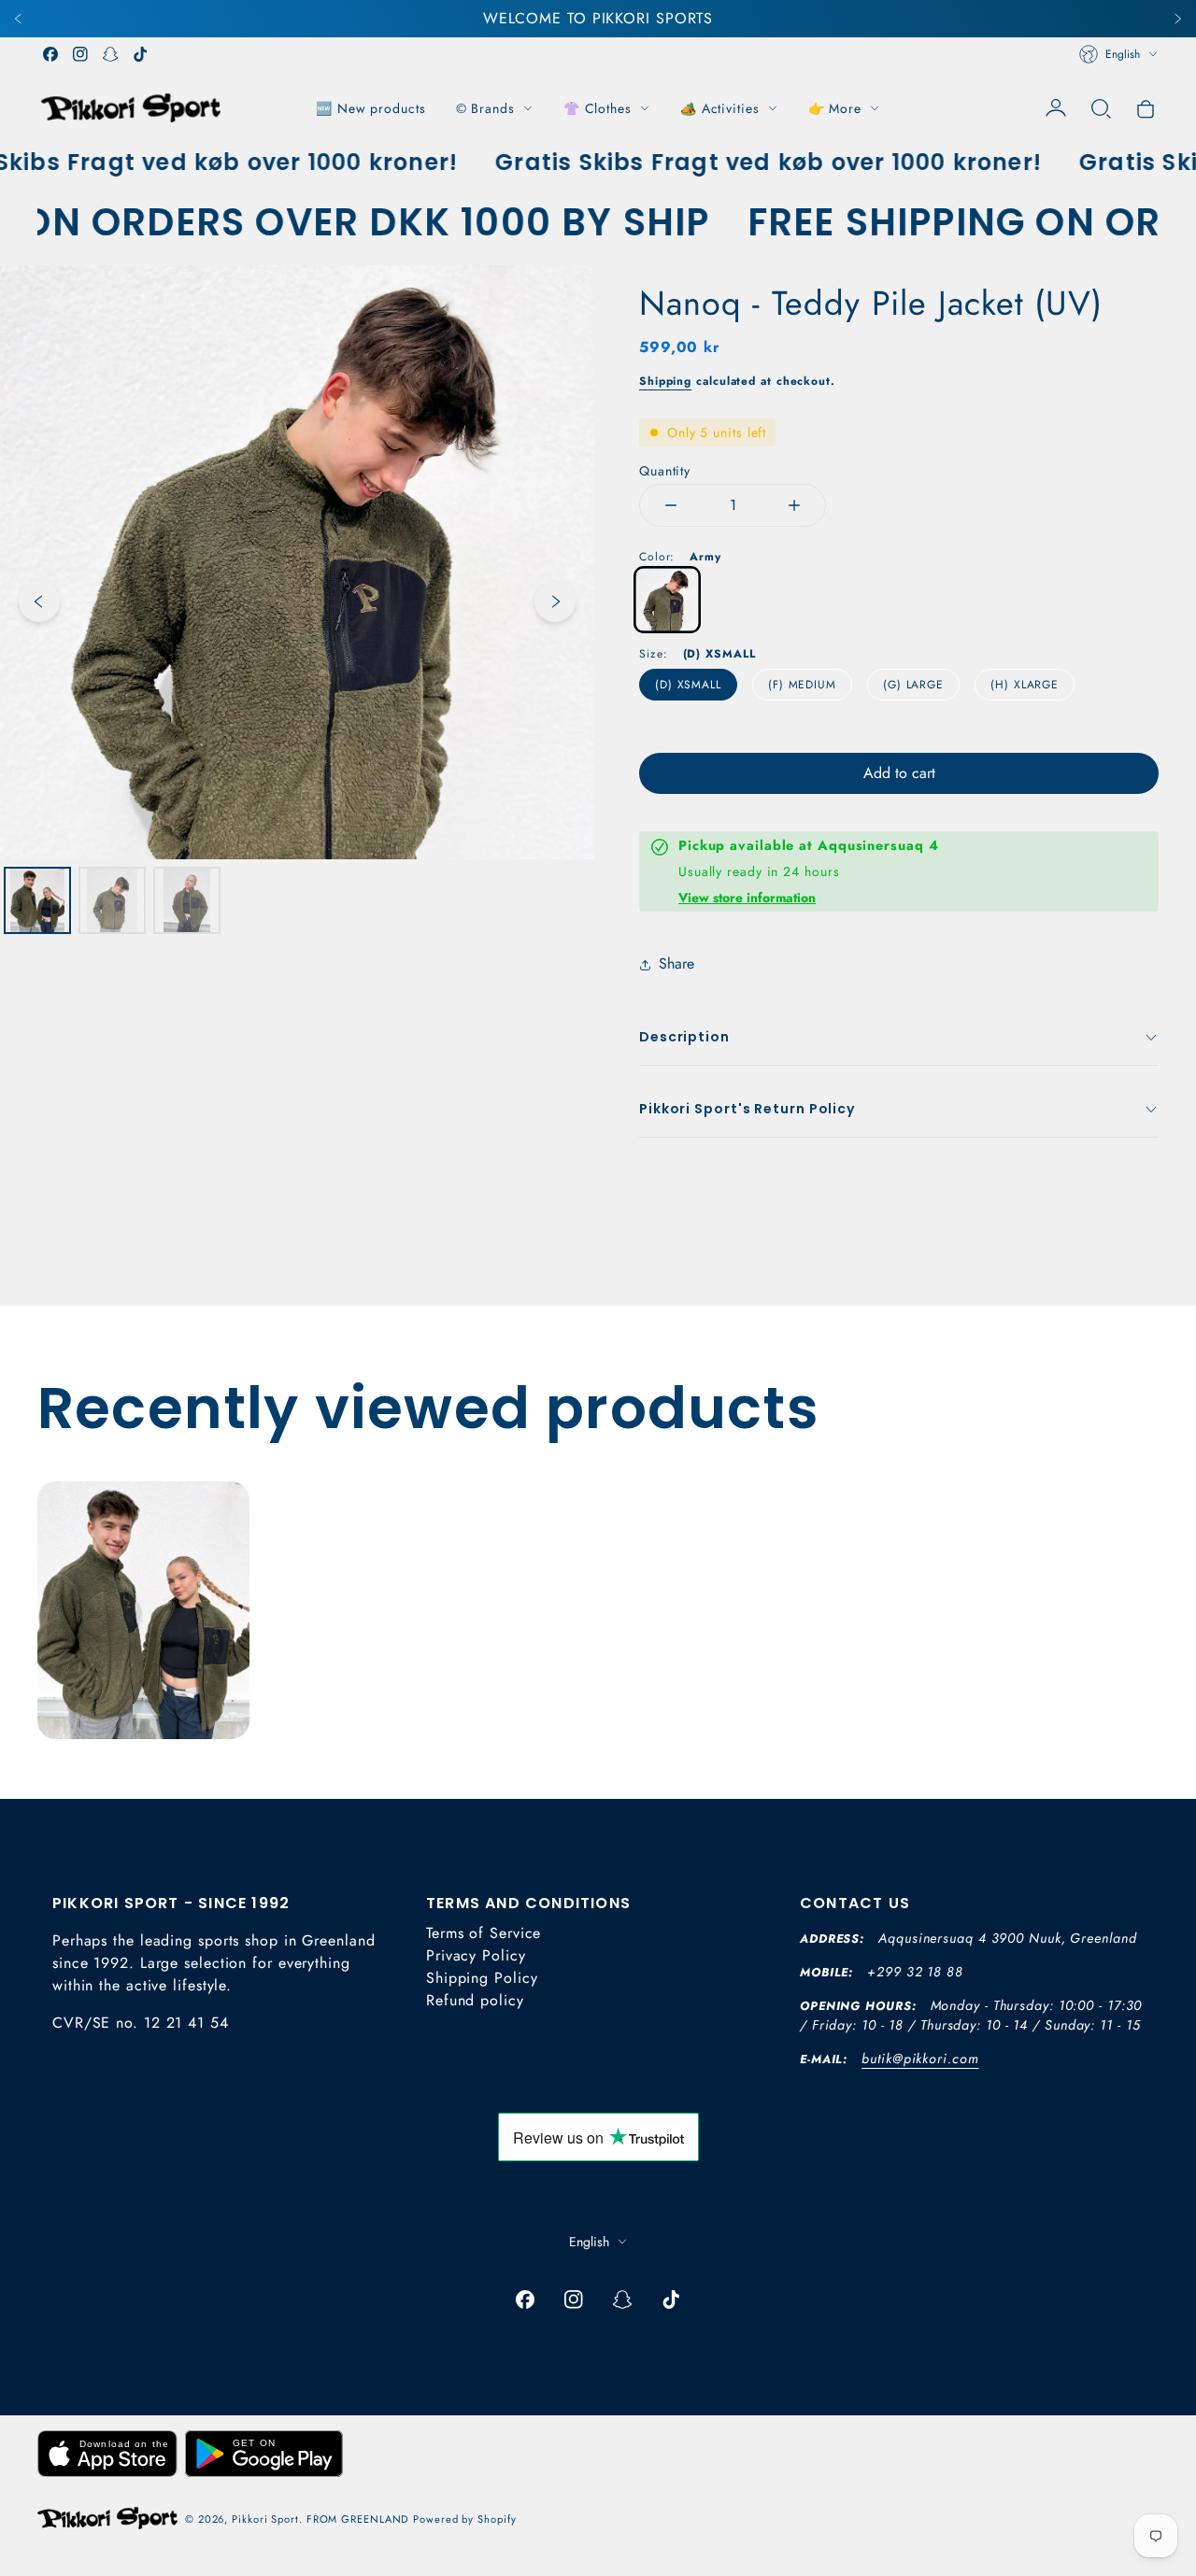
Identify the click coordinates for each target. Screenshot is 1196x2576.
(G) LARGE (913, 685)
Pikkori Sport (265, 2519)
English (1123, 54)
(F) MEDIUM (802, 685)
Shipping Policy (482, 1978)
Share (676, 963)
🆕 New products (371, 108)
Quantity (665, 471)
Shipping (665, 381)
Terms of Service (484, 1933)
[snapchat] (110, 54)
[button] (1101, 108)
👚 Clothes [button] (598, 108)
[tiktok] (140, 54)
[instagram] (80, 54)
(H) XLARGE (1025, 685)
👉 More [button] (835, 108)
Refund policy (475, 2000)
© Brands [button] (485, 108)
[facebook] (50, 54)
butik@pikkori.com (920, 2059)
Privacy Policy (476, 1955)
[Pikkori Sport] (131, 108)
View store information (747, 898)
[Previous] (19, 19)
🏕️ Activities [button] (720, 108)
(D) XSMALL (688, 685)
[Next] (1177, 19)
